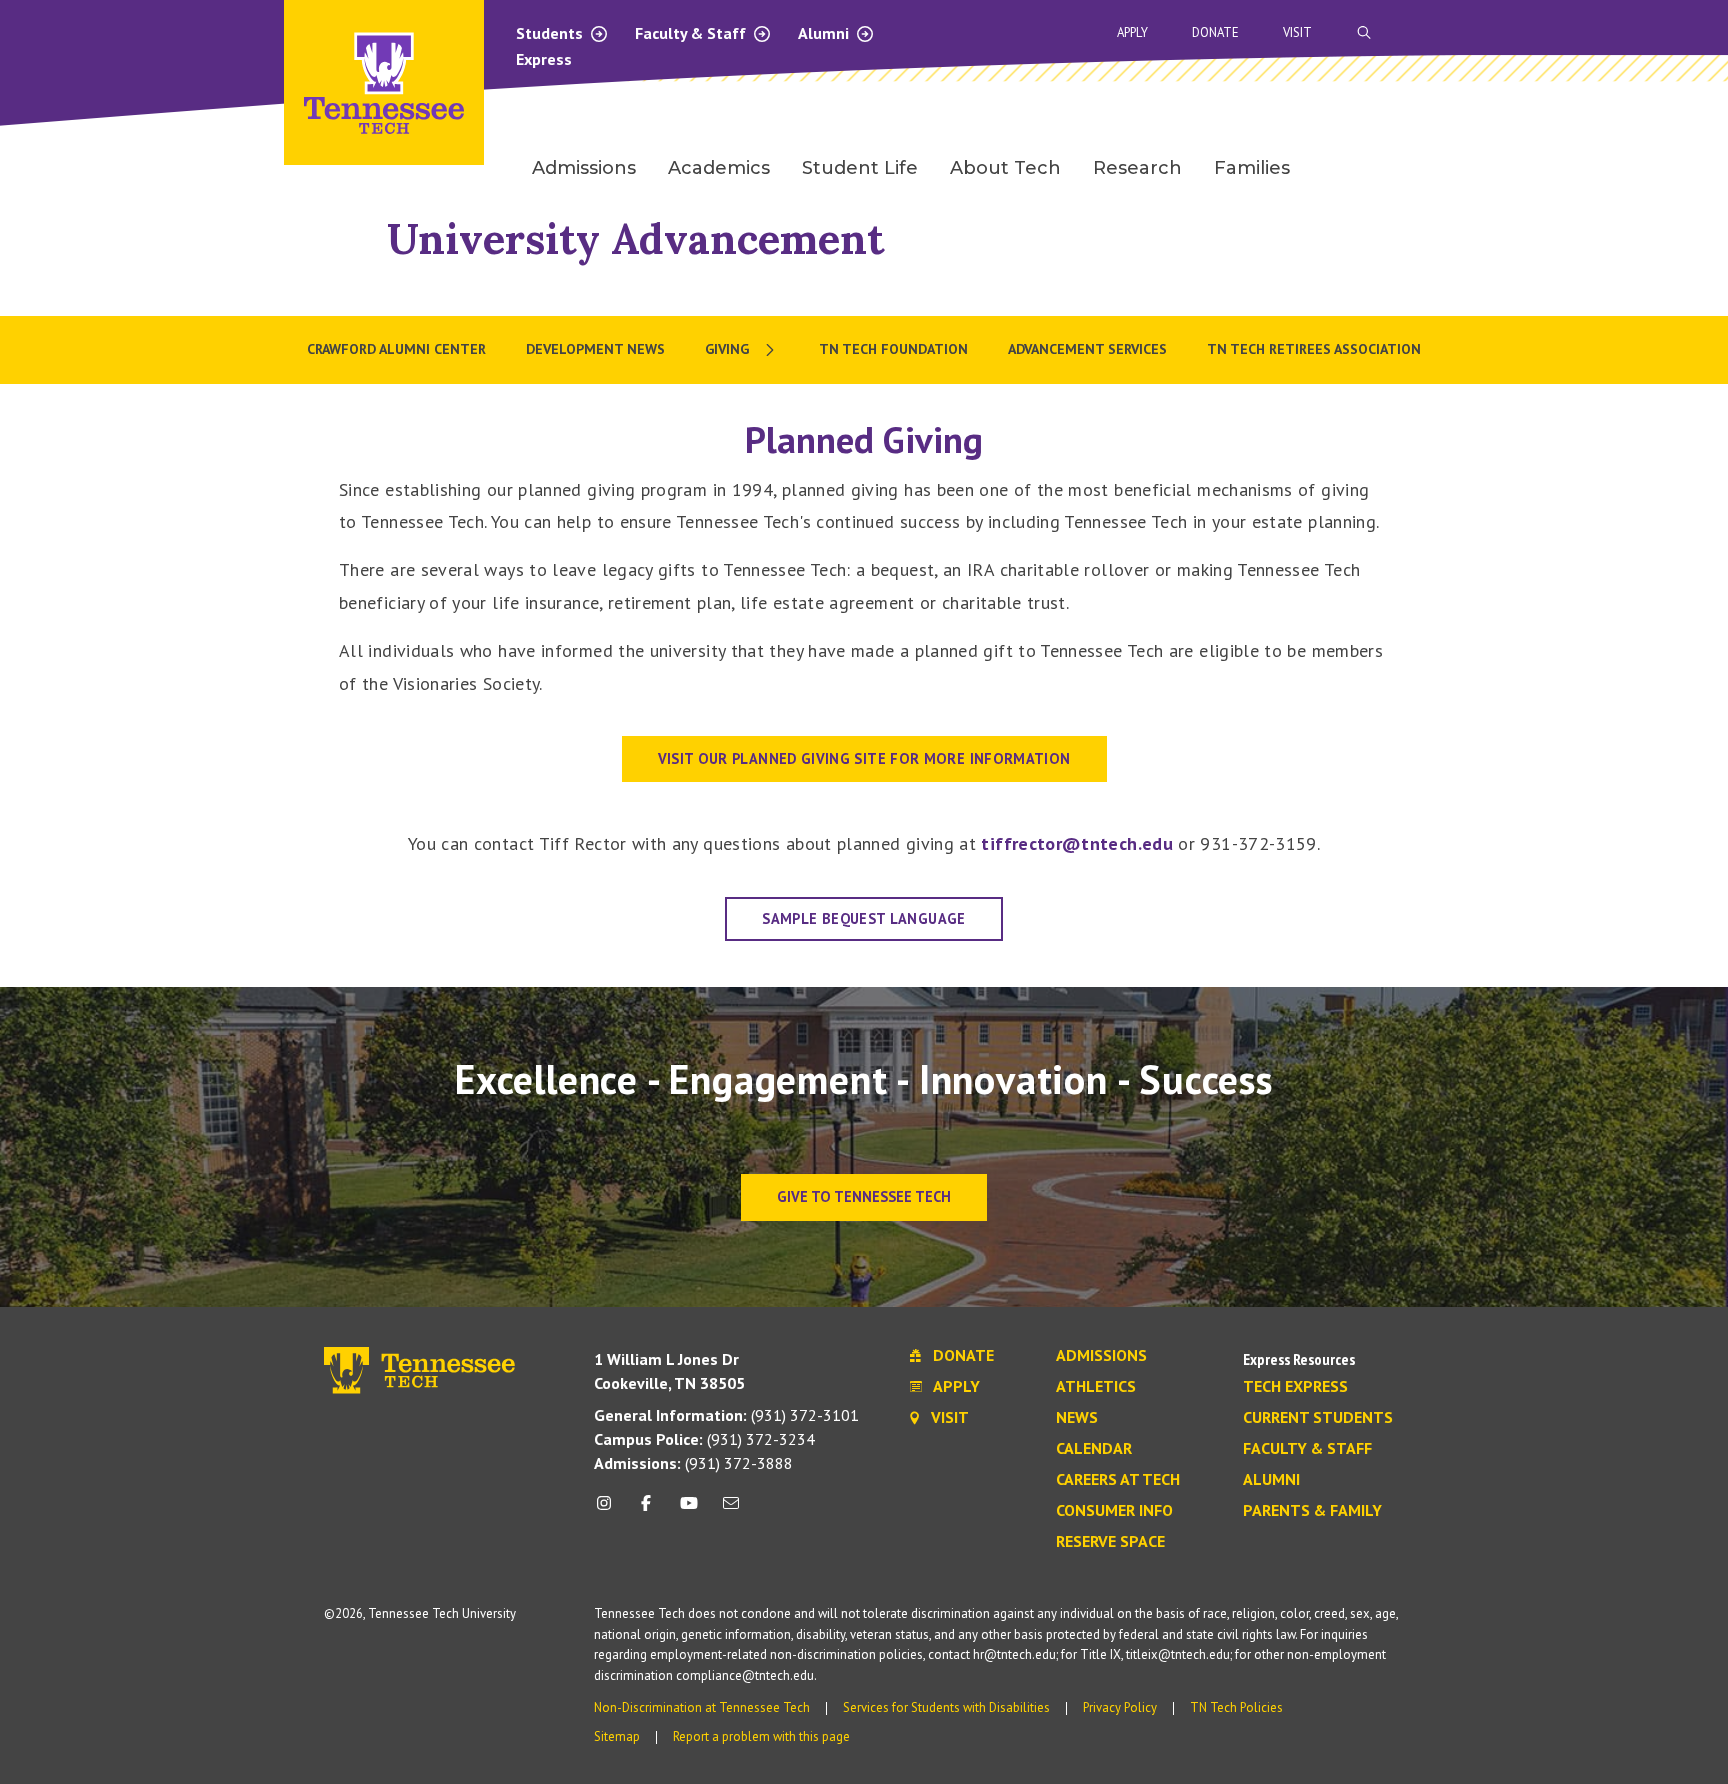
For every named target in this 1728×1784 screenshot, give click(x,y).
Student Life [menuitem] (860, 168)
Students (551, 33)
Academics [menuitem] (719, 168)
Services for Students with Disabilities (946, 1707)
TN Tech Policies (1236, 1707)
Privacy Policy (1120, 1707)
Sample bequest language (863, 918)
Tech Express (1295, 1387)
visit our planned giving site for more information (864, 758)
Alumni (825, 33)
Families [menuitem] (1252, 168)
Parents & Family (1312, 1511)
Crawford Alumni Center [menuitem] (396, 349)
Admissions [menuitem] (584, 168)
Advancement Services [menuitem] (1087, 349)
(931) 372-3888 (693, 1463)
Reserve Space (1110, 1542)
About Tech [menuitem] (1005, 168)
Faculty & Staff (692, 33)
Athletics (1096, 1387)
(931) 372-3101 (726, 1415)
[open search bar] (1364, 32)
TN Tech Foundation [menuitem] (893, 349)
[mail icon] (731, 1510)
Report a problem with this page (761, 1736)
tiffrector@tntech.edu (1077, 843)
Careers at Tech (1118, 1480)
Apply (1132, 32)
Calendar (1094, 1449)
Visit (1297, 32)
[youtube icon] (689, 1510)
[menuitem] (742, 350)
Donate (1215, 32)
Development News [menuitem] (595, 349)
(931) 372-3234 (704, 1439)
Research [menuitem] (1137, 168)
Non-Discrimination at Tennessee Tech (702, 1707)
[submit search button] (1716, 33)
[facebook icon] (646, 1510)
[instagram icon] (609, 1510)
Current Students (1318, 1418)
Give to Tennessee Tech (864, 1196)
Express (544, 59)
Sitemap (617, 1736)
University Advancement (635, 238)
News (1077, 1418)
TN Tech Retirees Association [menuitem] (1314, 349)
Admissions (1101, 1356)
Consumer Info (1114, 1511)
